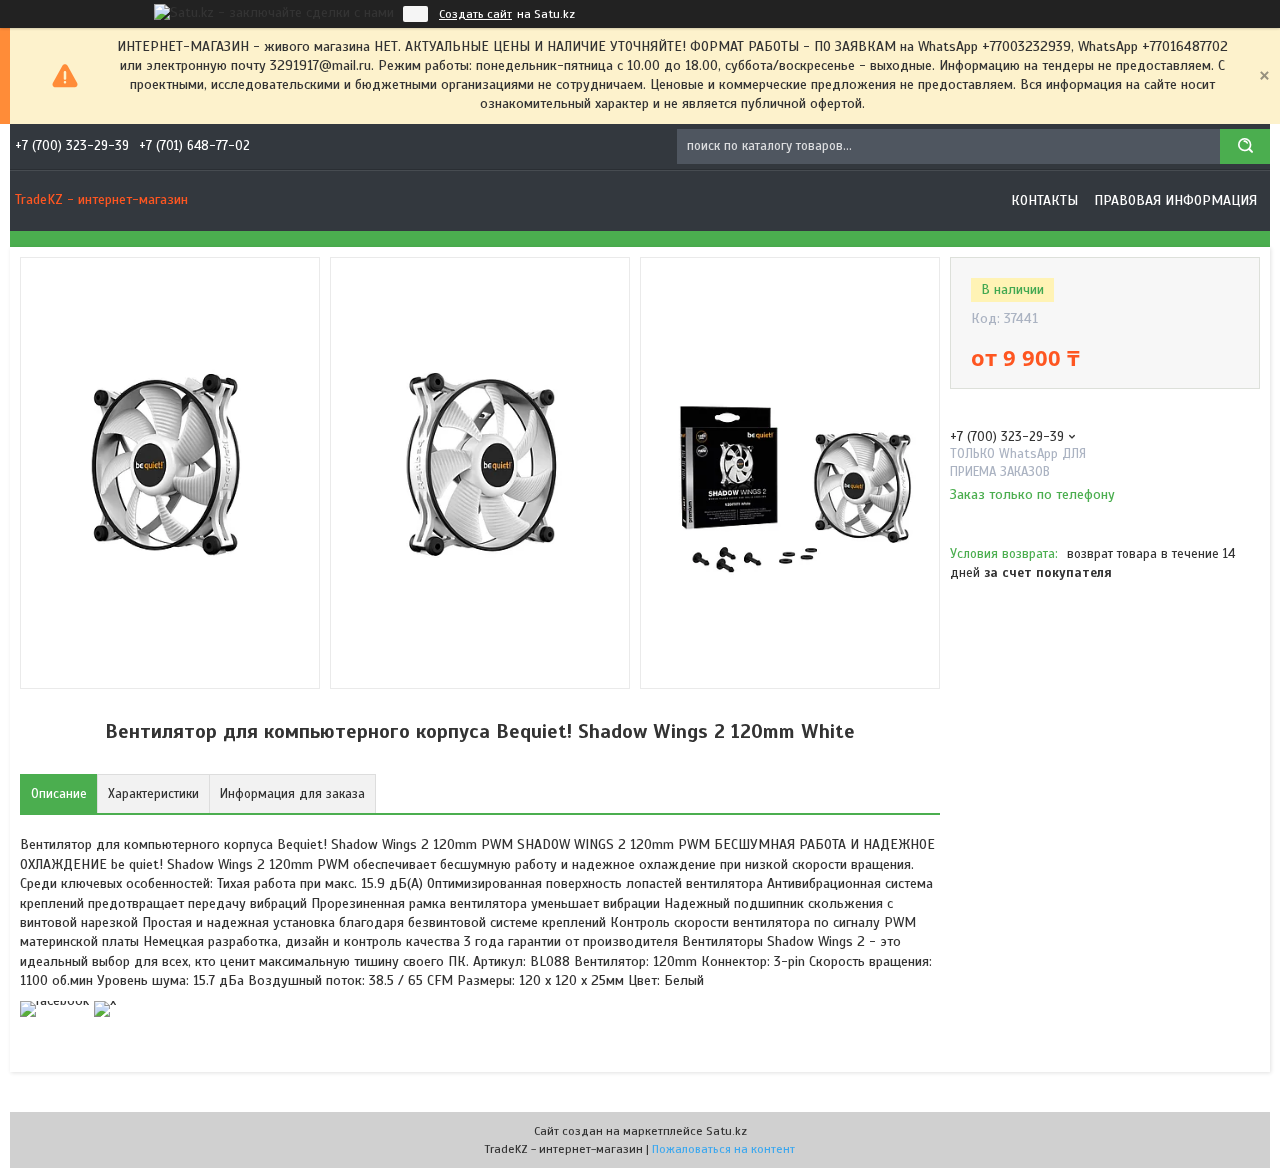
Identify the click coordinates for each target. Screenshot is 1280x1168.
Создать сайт (475, 14)
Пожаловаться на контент (723, 1149)
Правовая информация (1175, 200)
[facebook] (54, 1000)
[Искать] (1245, 146)
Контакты (1044, 200)
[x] (105, 1000)
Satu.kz (726, 1131)
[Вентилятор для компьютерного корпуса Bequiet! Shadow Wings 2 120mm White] (1021, 694)
